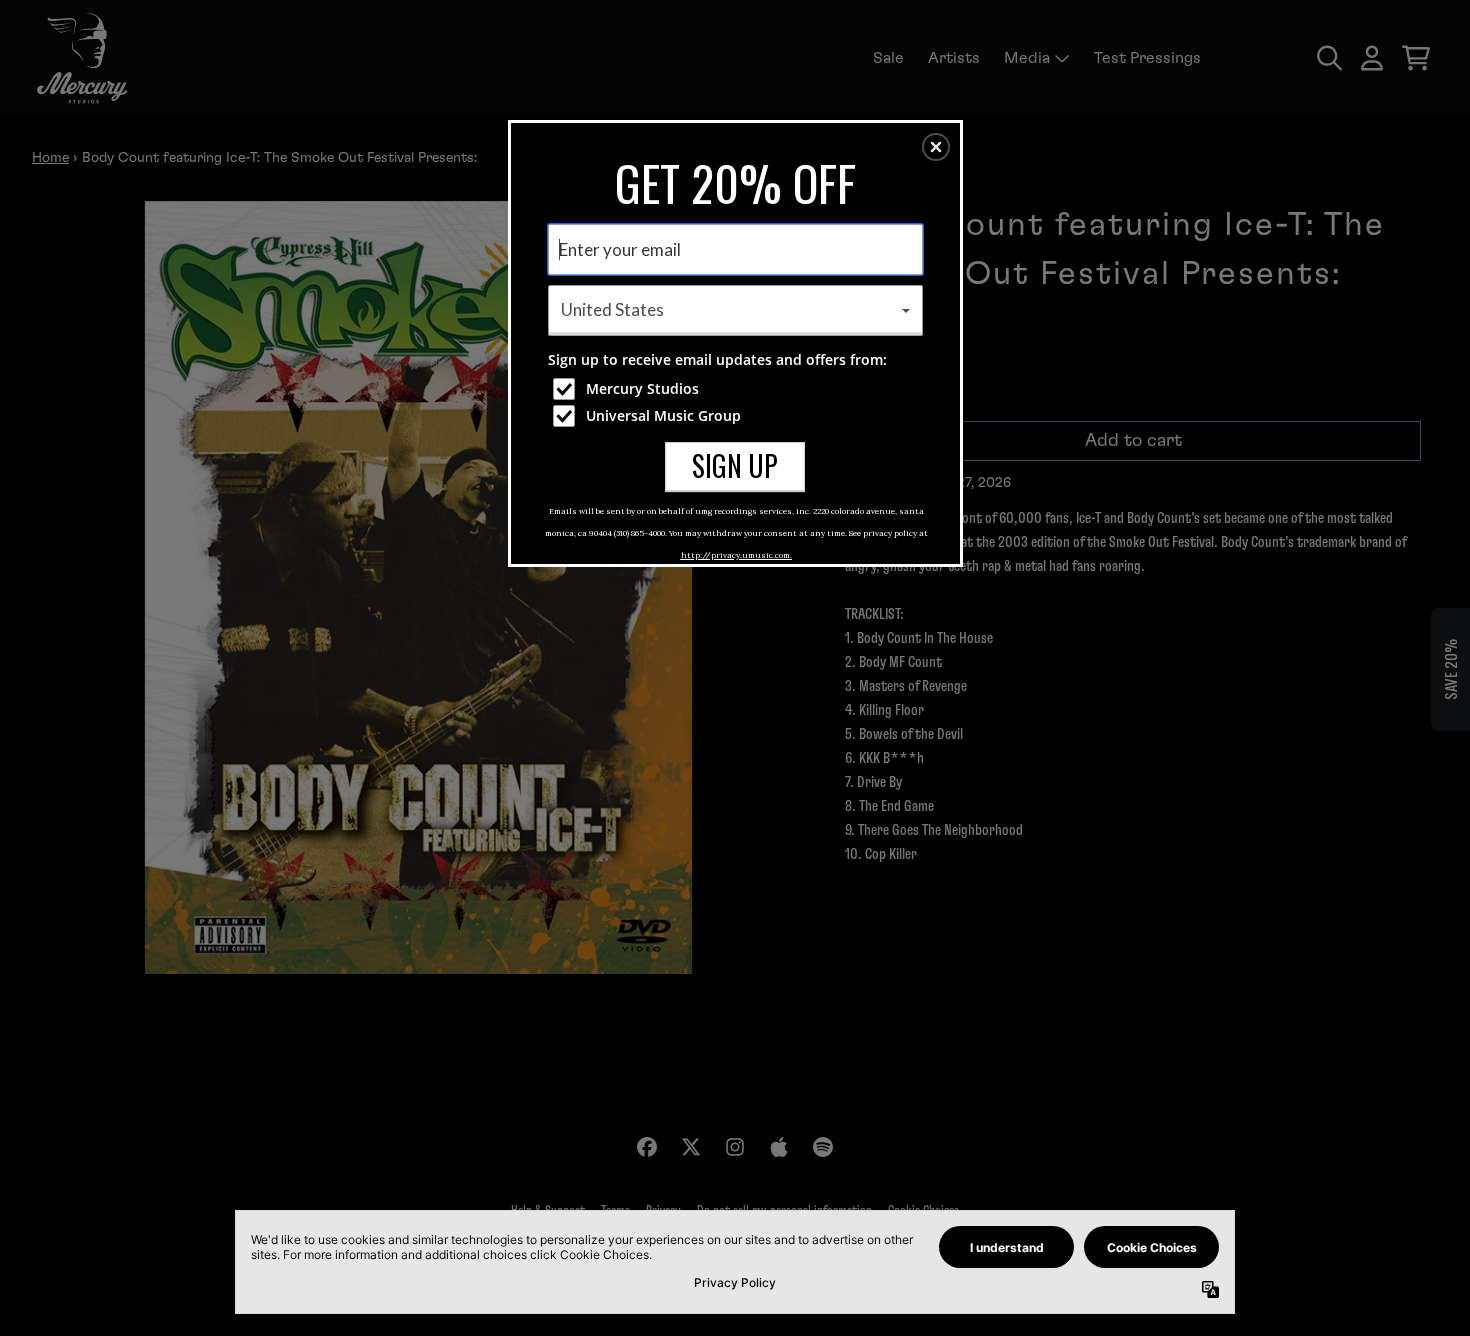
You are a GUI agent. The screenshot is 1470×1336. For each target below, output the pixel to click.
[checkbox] (738, 389)
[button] (936, 147)
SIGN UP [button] (735, 465)
